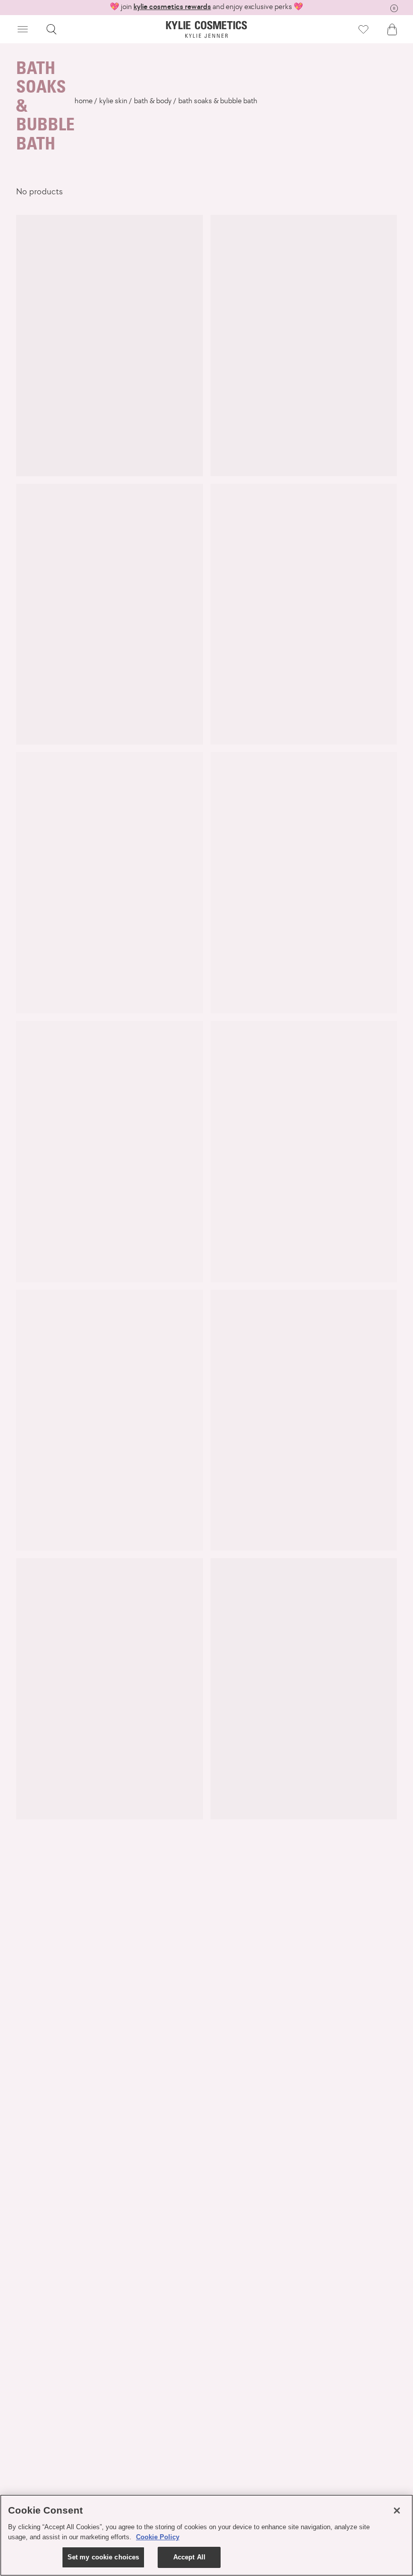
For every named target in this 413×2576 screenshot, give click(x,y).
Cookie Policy (158, 2537)
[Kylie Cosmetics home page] (207, 29)
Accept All (189, 2557)
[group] (206, 7)
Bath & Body (153, 101)
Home (84, 101)
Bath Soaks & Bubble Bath (218, 101)
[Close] (397, 2511)
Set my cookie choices (104, 2557)
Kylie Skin (113, 101)
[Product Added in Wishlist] (363, 29)
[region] (206, 2535)
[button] (23, 29)
